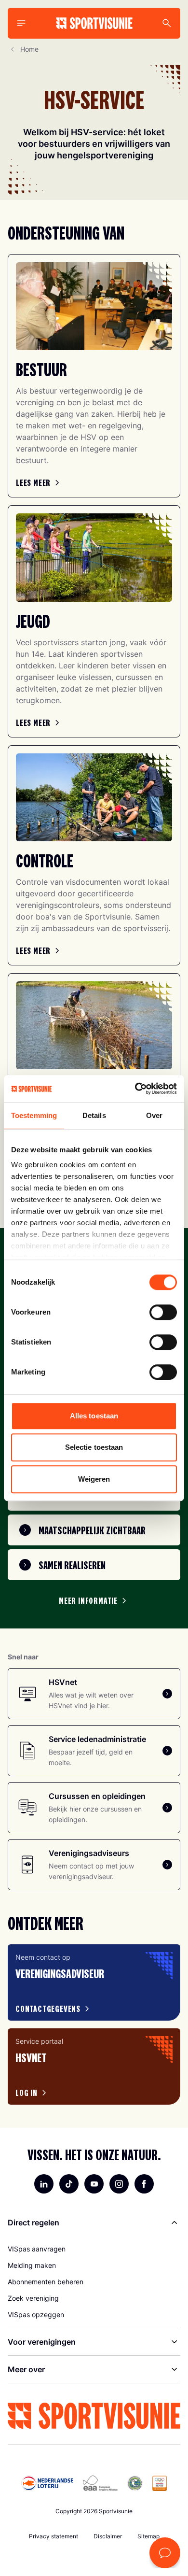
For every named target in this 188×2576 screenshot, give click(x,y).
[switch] (163, 1312)
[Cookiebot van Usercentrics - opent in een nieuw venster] (135, 1089)
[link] (39, 482)
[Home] (94, 23)
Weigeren (94, 1479)
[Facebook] (144, 2184)
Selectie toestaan (94, 1447)
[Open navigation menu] (21, 23)
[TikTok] (69, 2184)
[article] (94, 1982)
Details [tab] (94, 1115)
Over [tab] (154, 1115)
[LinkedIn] (44, 2184)
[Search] (167, 23)
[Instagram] (119, 2184)
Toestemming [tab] (34, 1115)
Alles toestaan (94, 1416)
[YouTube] (94, 2184)
